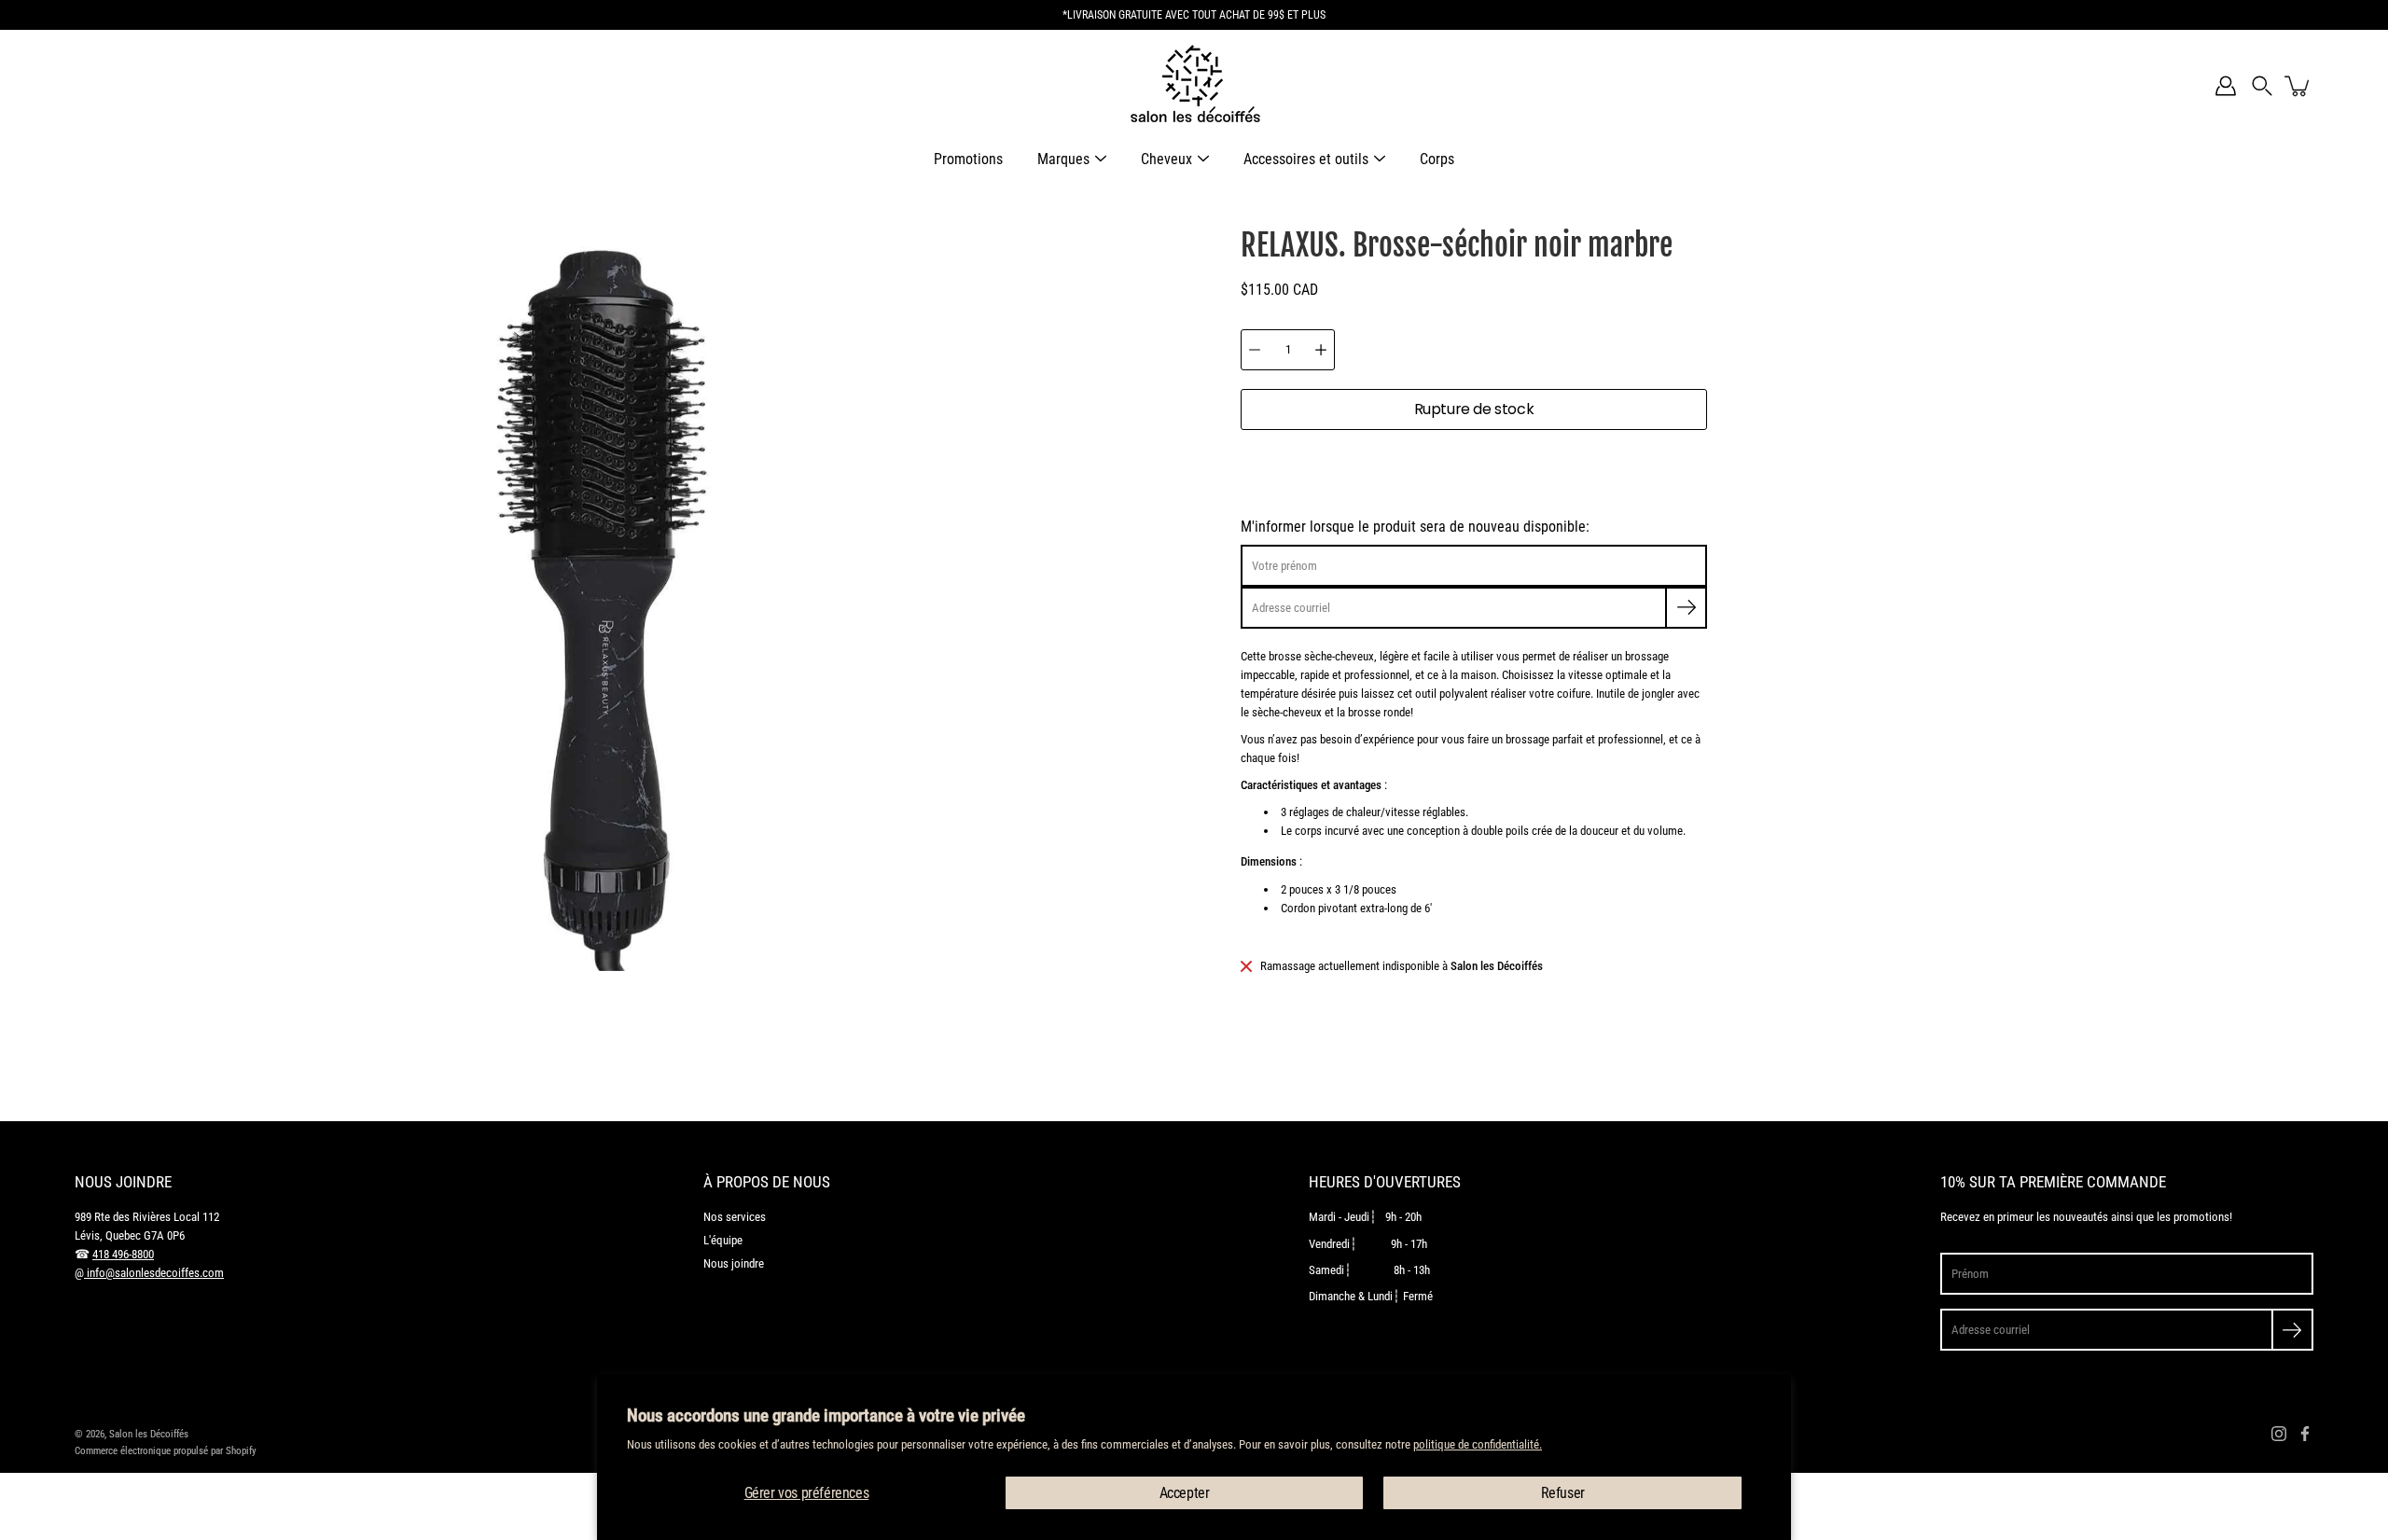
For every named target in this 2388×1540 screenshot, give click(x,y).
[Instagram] (2279, 1434)
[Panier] (2298, 86)
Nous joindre (734, 1263)
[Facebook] (2305, 1434)
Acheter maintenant (1474, 469)
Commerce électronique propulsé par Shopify (166, 1450)
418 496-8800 (123, 1254)
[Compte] (2226, 86)
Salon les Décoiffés (149, 1434)
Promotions (968, 159)
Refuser (1563, 1493)
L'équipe (723, 1240)
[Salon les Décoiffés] (1194, 86)
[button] (2262, 86)
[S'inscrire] (1686, 608)
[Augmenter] (1321, 350)
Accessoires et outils (1306, 159)
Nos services (735, 1217)
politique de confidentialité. (1478, 1444)
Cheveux (1166, 159)
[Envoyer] (2292, 1330)
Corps (1437, 159)
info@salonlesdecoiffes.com (154, 1273)
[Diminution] (1255, 350)
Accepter (1185, 1493)
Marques (1063, 159)
